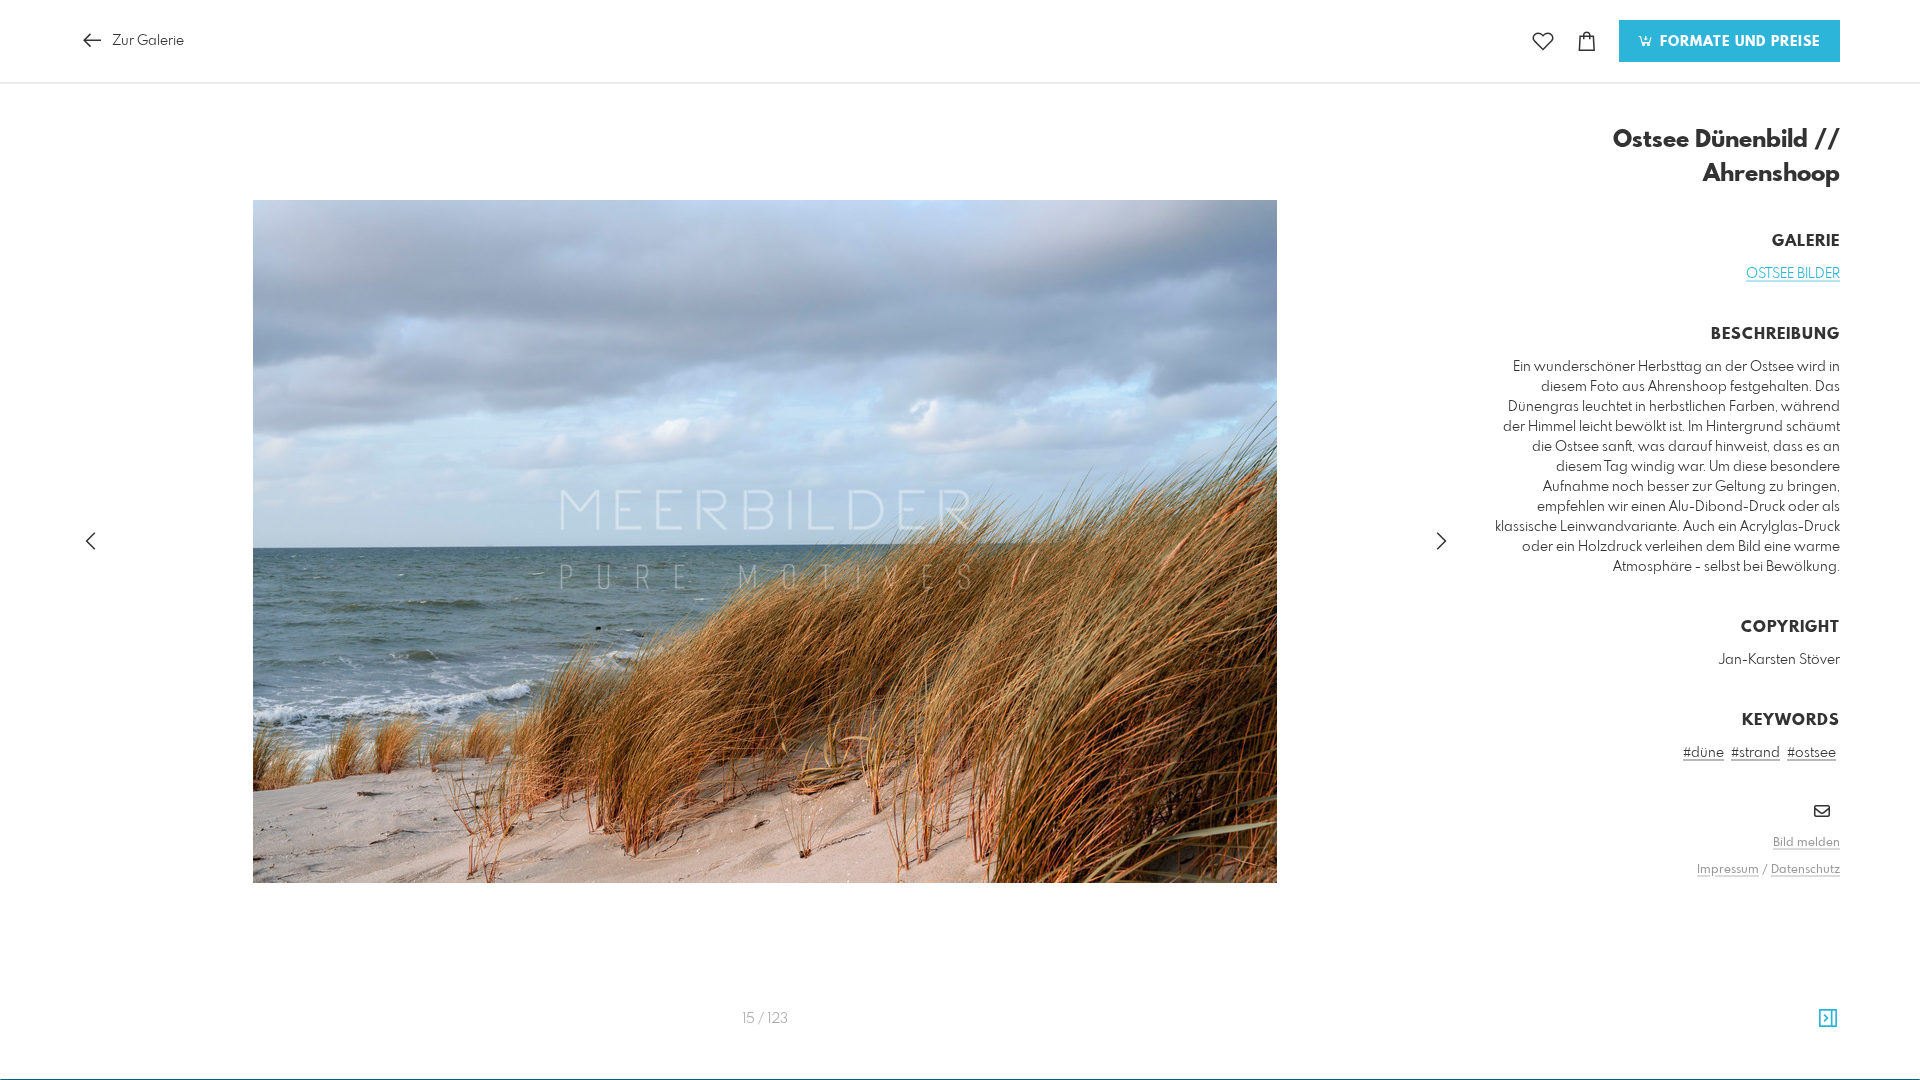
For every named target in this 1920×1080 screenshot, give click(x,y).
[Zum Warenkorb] (1587, 41)
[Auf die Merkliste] (1543, 41)
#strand (1755, 753)
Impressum (1728, 870)
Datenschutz (1805, 870)
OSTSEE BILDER (1793, 274)
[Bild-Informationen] (1828, 1019)
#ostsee (1811, 753)
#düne (1703, 753)
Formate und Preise (1737, 42)
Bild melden (1806, 843)
